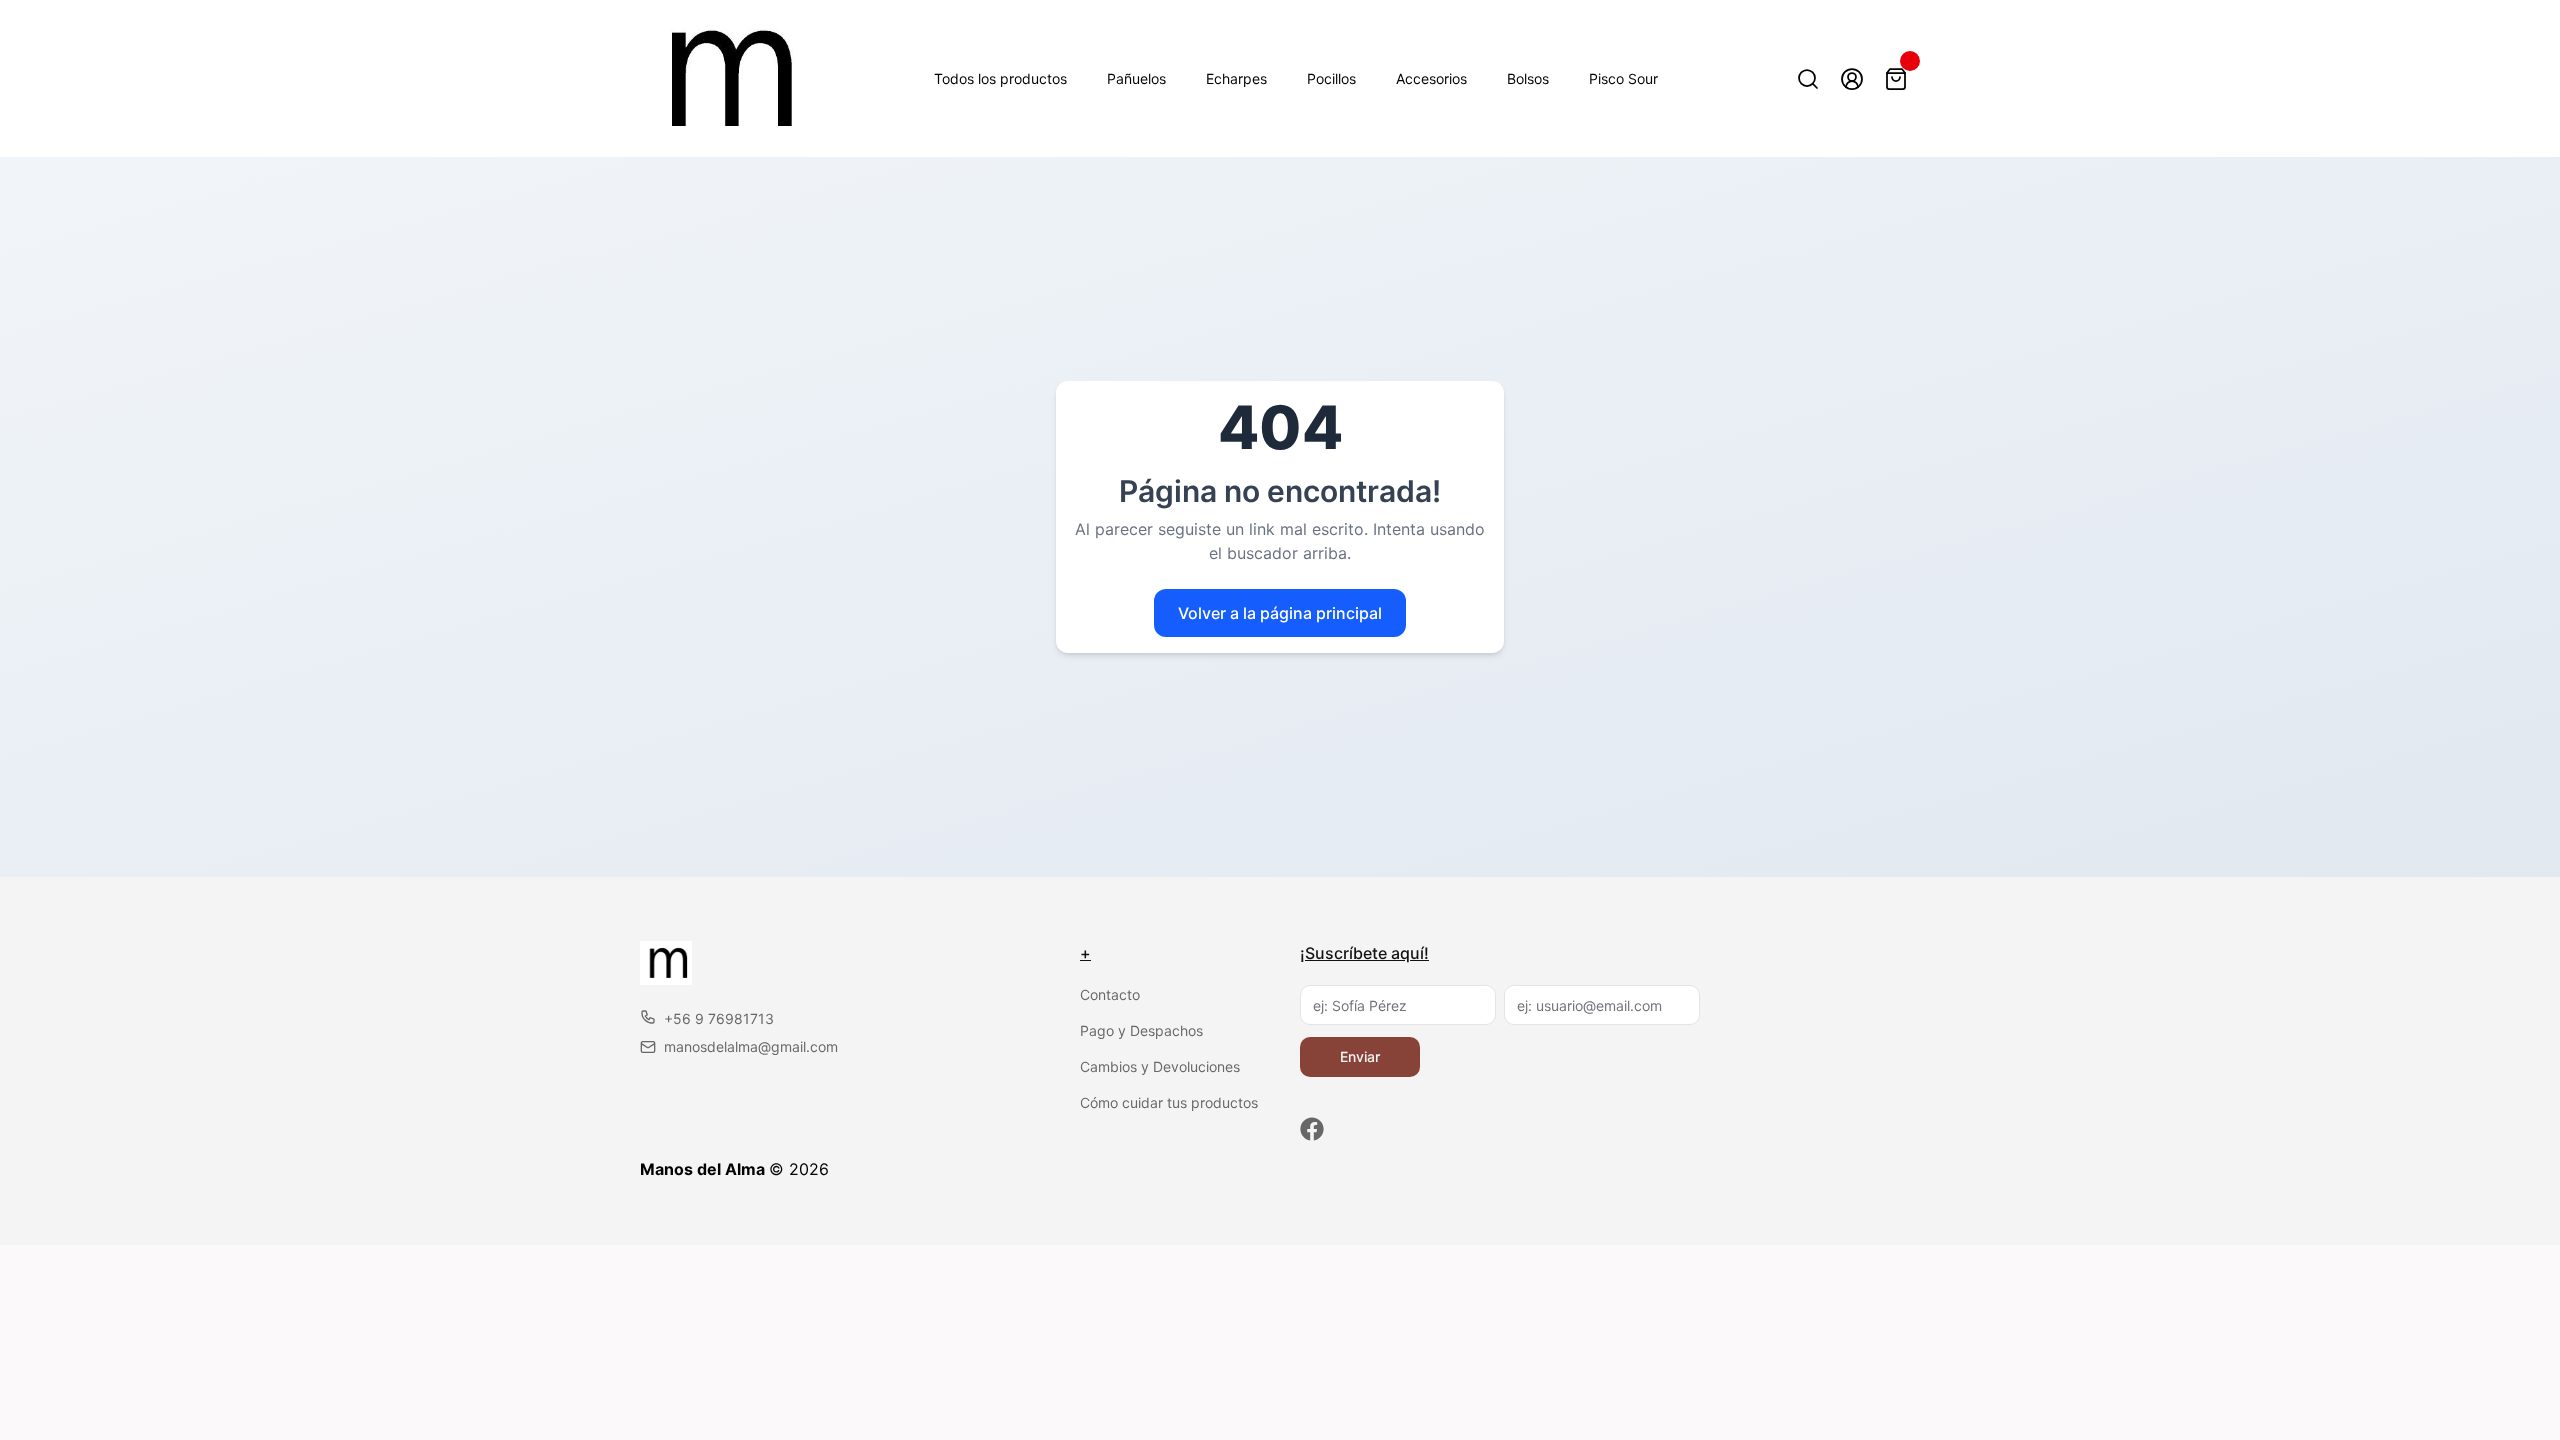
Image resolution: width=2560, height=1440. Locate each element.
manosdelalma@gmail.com (751, 1046)
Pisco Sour (1623, 78)
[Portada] (723, 78)
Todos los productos (1000, 78)
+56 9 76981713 (719, 1018)
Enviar (1360, 1056)
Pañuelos (1136, 78)
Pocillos (1331, 78)
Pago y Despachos (1141, 1030)
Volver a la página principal (1280, 613)
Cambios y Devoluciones (1160, 1066)
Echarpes (1236, 78)
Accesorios (1431, 78)
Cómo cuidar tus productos (1169, 1102)
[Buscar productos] (1808, 79)
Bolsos (1528, 78)
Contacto (1110, 994)
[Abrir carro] (1896, 79)
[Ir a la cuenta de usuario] (1852, 79)
